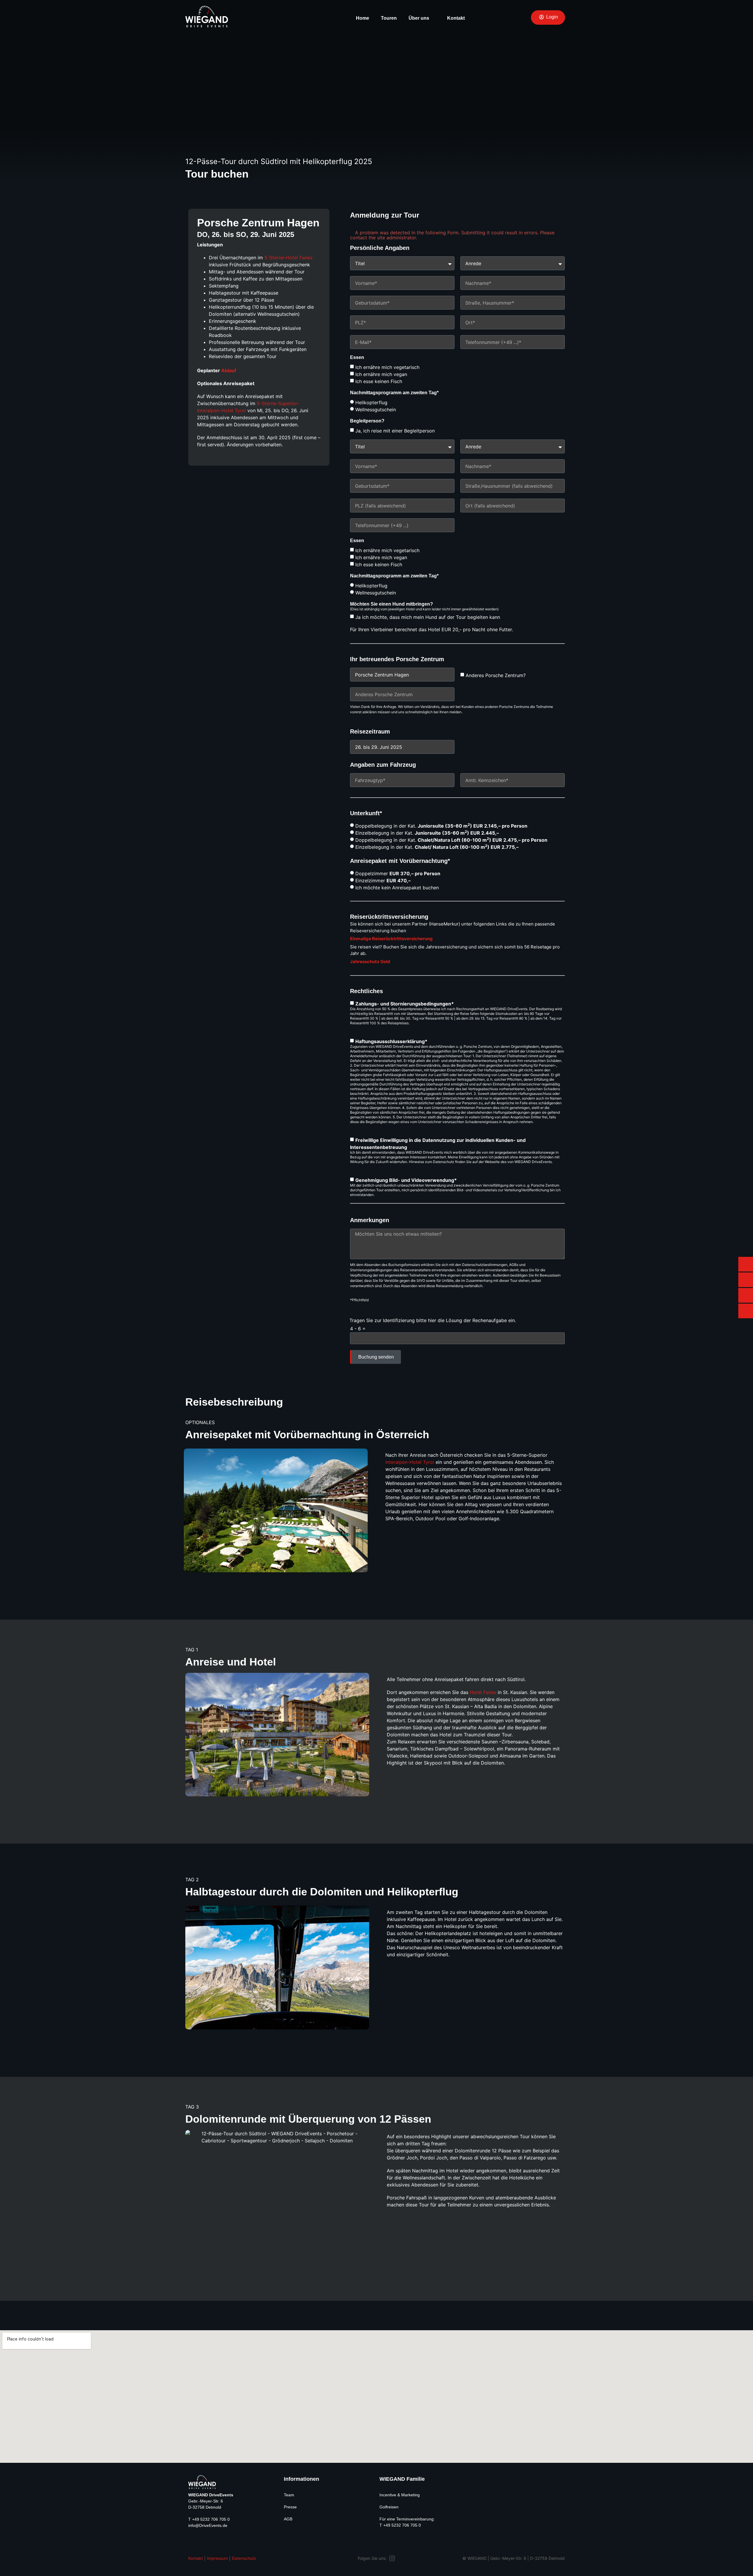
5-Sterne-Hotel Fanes (288, 258)
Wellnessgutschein (376, 410)
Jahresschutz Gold (370, 962)
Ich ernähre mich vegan (381, 374)
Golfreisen (389, 2507)
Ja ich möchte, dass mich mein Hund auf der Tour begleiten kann (428, 617)
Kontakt (456, 18)
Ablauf (229, 370)
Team (289, 2495)
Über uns (419, 18)
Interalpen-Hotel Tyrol (410, 1462)
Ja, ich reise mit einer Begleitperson (395, 431)
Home (363, 18)
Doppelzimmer (398, 873)
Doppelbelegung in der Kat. (441, 826)
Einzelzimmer (383, 881)
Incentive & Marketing (400, 2495)
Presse (290, 2507)
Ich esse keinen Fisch (379, 381)
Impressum (217, 2558)
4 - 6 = (358, 1329)
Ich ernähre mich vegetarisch (387, 367)
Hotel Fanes (483, 1692)
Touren (389, 18)
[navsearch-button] (484, 18)
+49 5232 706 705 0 (211, 2519)
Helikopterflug (371, 402)
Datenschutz (244, 2558)
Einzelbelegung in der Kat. (427, 833)
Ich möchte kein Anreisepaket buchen (397, 888)
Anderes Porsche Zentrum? (496, 675)
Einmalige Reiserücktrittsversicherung (391, 939)
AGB (288, 2519)
